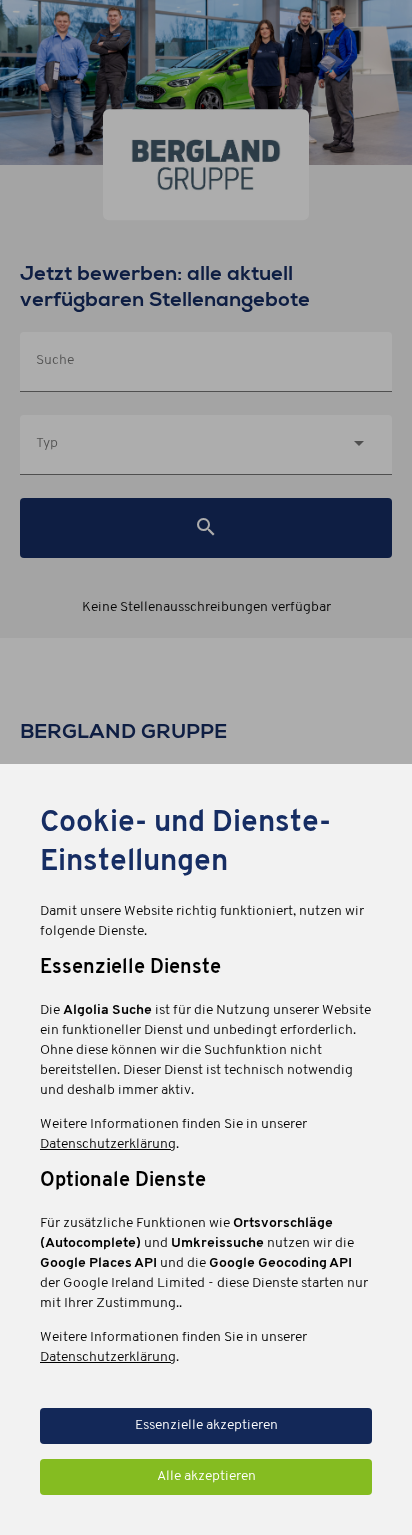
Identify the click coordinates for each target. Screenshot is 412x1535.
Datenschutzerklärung (108, 1144)
